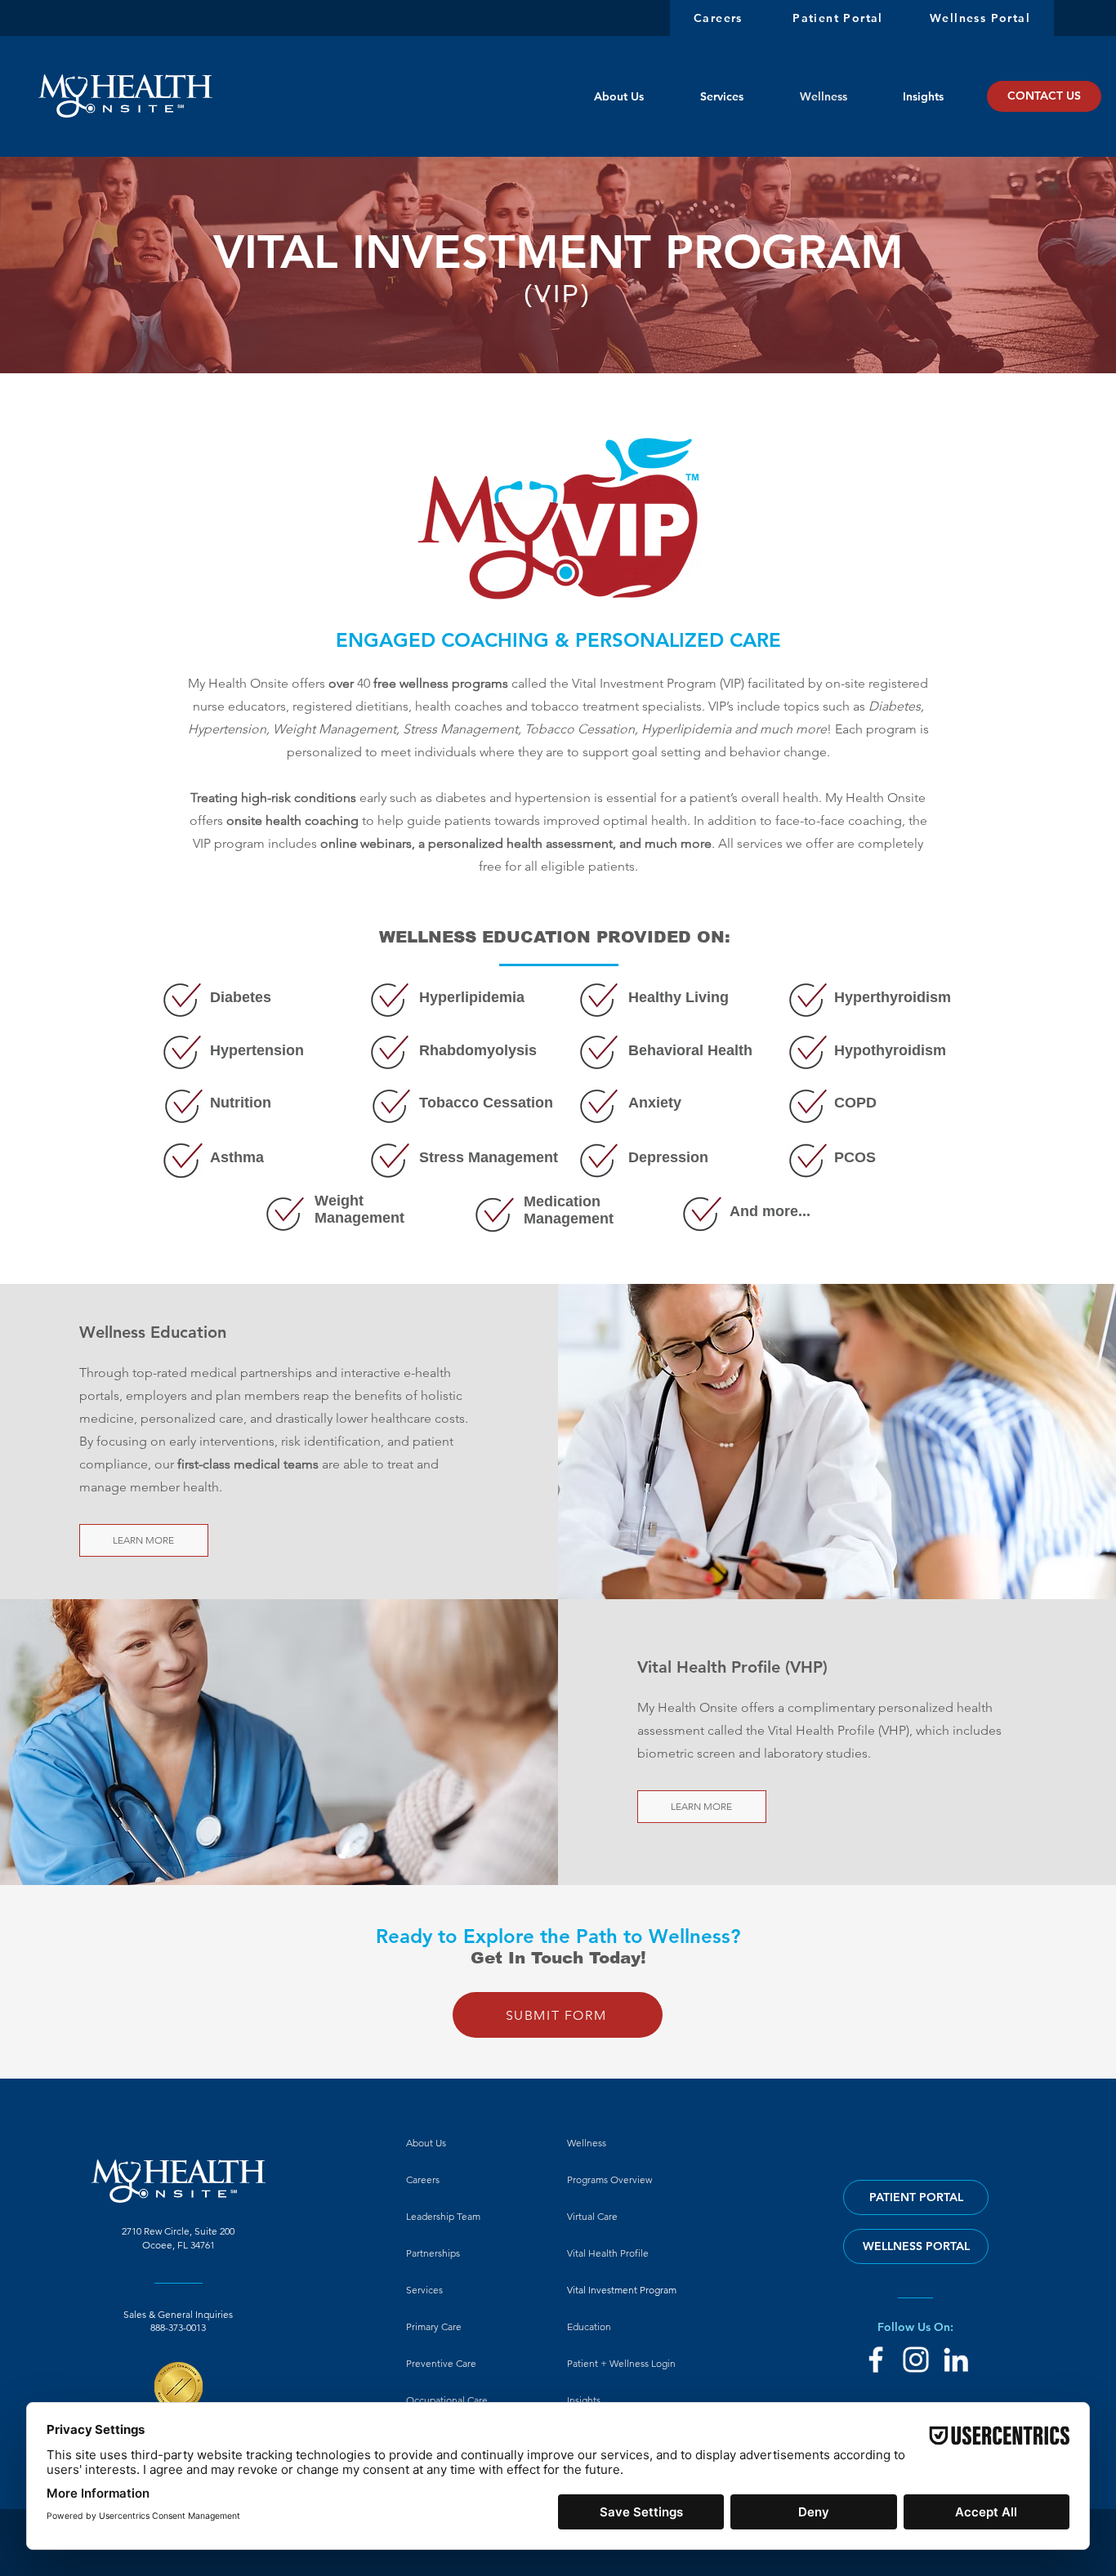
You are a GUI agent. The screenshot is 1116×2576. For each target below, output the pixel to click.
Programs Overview (609, 2179)
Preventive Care (441, 2363)
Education (589, 2326)
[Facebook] (876, 2360)
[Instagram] (916, 2360)
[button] (558, 2015)
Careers (423, 2179)
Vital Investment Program (621, 2290)
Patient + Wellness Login (621, 2363)
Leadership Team (443, 2216)
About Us (426, 2143)
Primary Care (434, 2326)
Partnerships (433, 2253)
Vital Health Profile (608, 2253)
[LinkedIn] (956, 2360)
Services (424, 2290)
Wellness (587, 2143)
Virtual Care (592, 2216)
